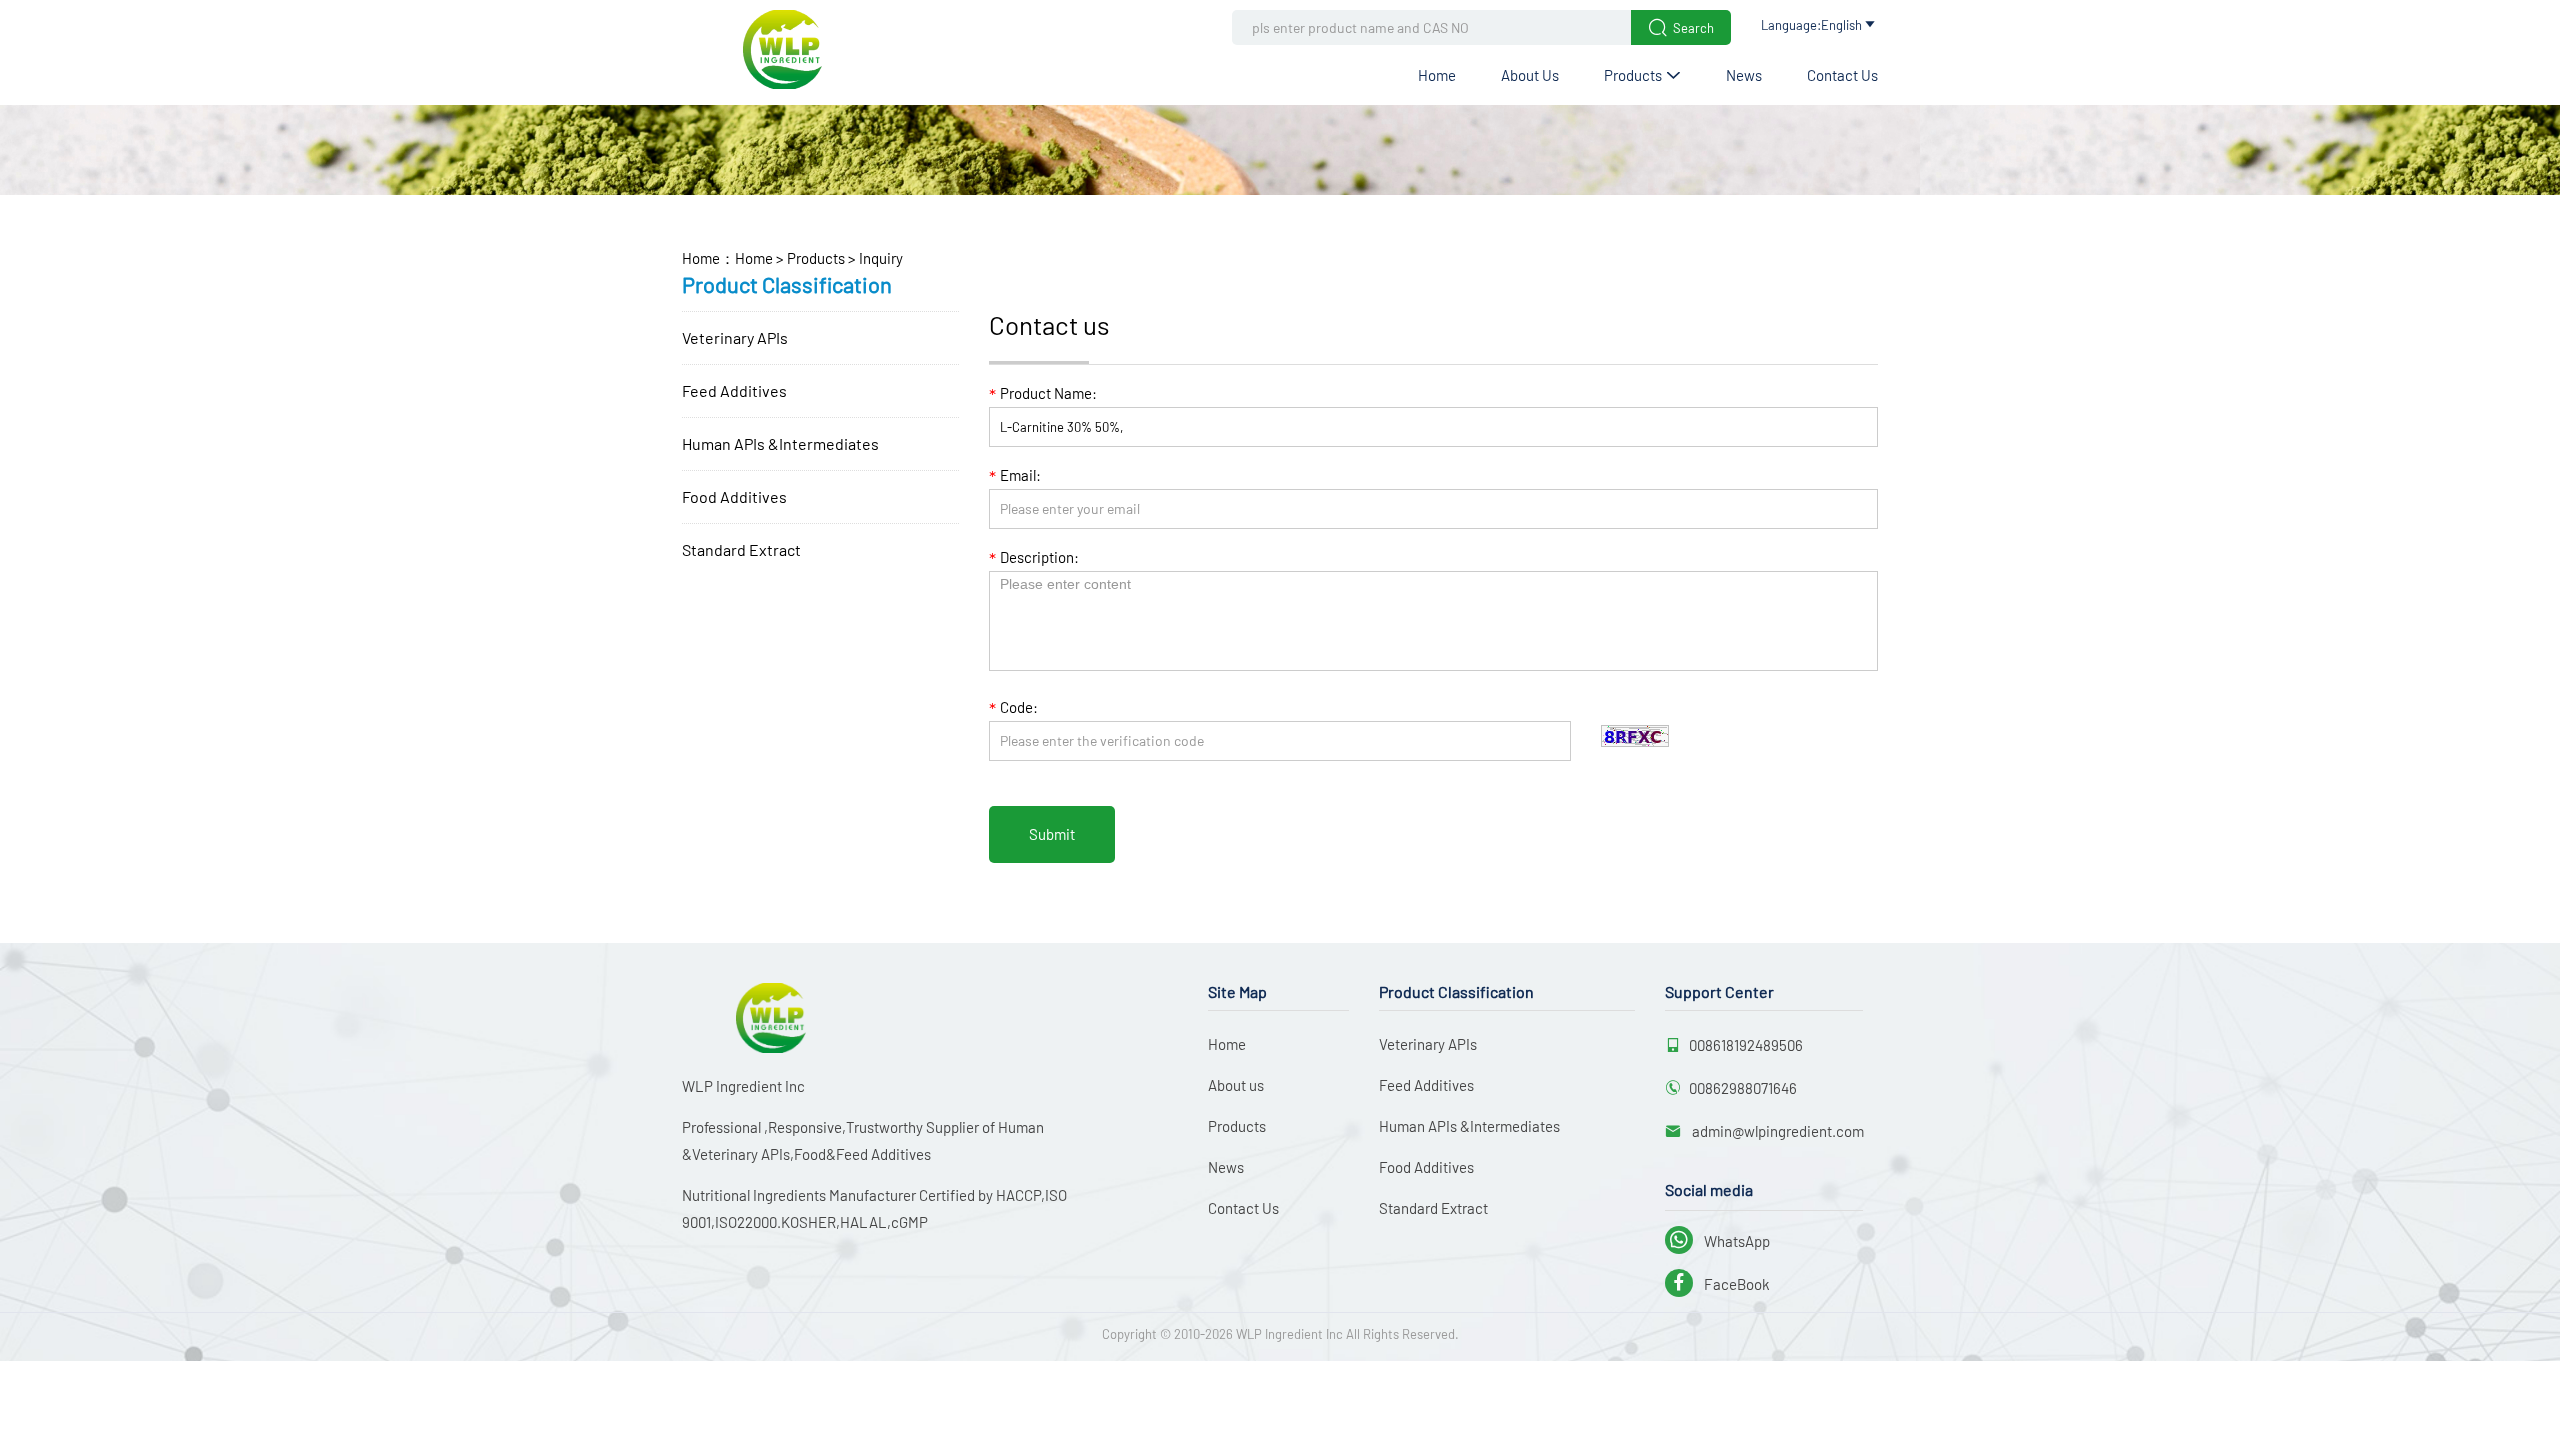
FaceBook (1719, 1284)
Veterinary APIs (735, 337)
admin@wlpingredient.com (1776, 1131)
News (1744, 75)
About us (1530, 75)
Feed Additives (734, 390)
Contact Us (1842, 75)
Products (1642, 75)
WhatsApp (1719, 1241)
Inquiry (879, 258)
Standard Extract (741, 549)
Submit (1052, 834)
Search (1681, 27)
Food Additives (734, 496)
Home (1437, 75)
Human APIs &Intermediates (780, 443)
